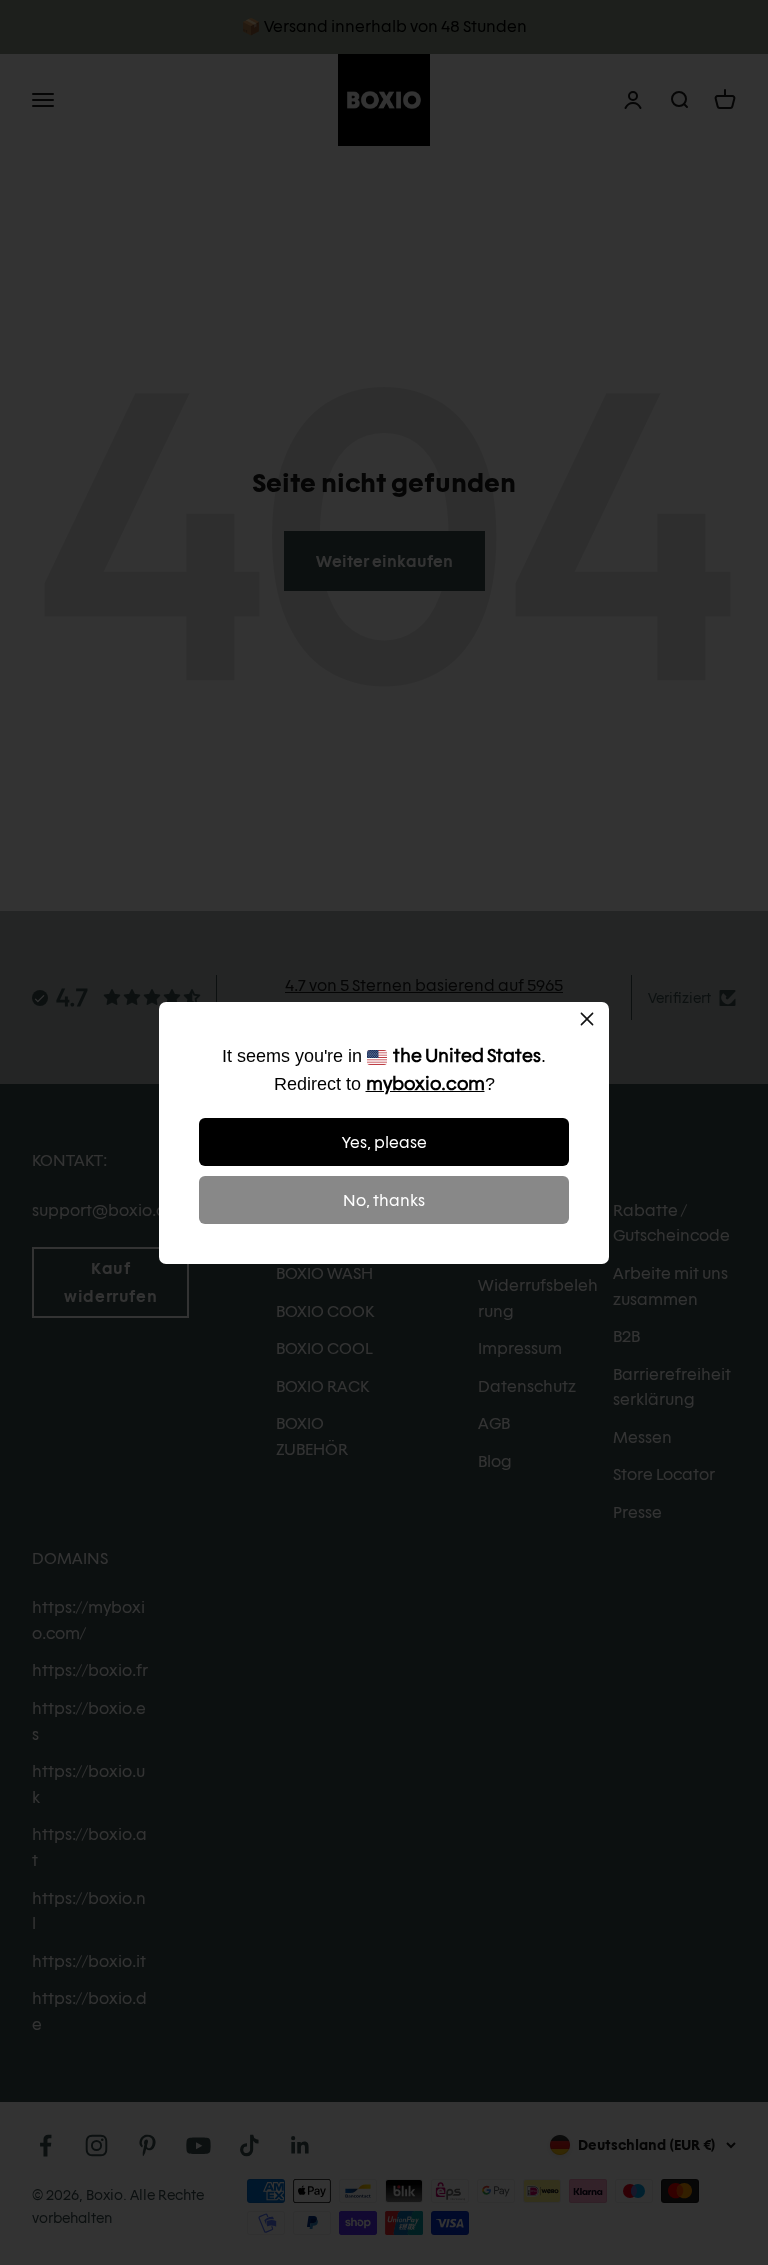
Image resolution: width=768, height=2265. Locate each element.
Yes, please (384, 1142)
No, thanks (384, 1200)
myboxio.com (425, 1083)
